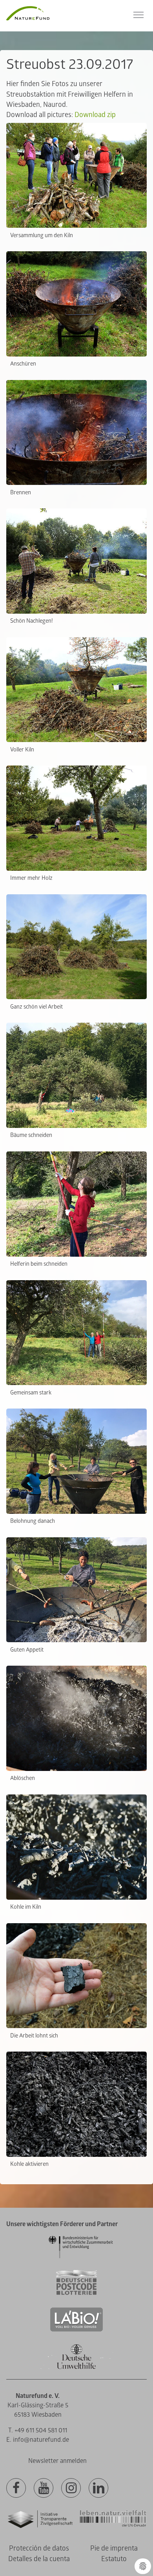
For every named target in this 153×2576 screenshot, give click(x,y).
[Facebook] (16, 2488)
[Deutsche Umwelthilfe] (76, 2368)
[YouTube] (44, 2488)
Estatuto (114, 2559)
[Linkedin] (98, 2488)
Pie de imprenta (114, 2548)
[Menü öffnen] (138, 15)
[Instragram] (71, 2488)
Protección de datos (39, 2548)
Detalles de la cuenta (39, 2559)
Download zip (95, 115)
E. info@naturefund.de (38, 2440)
